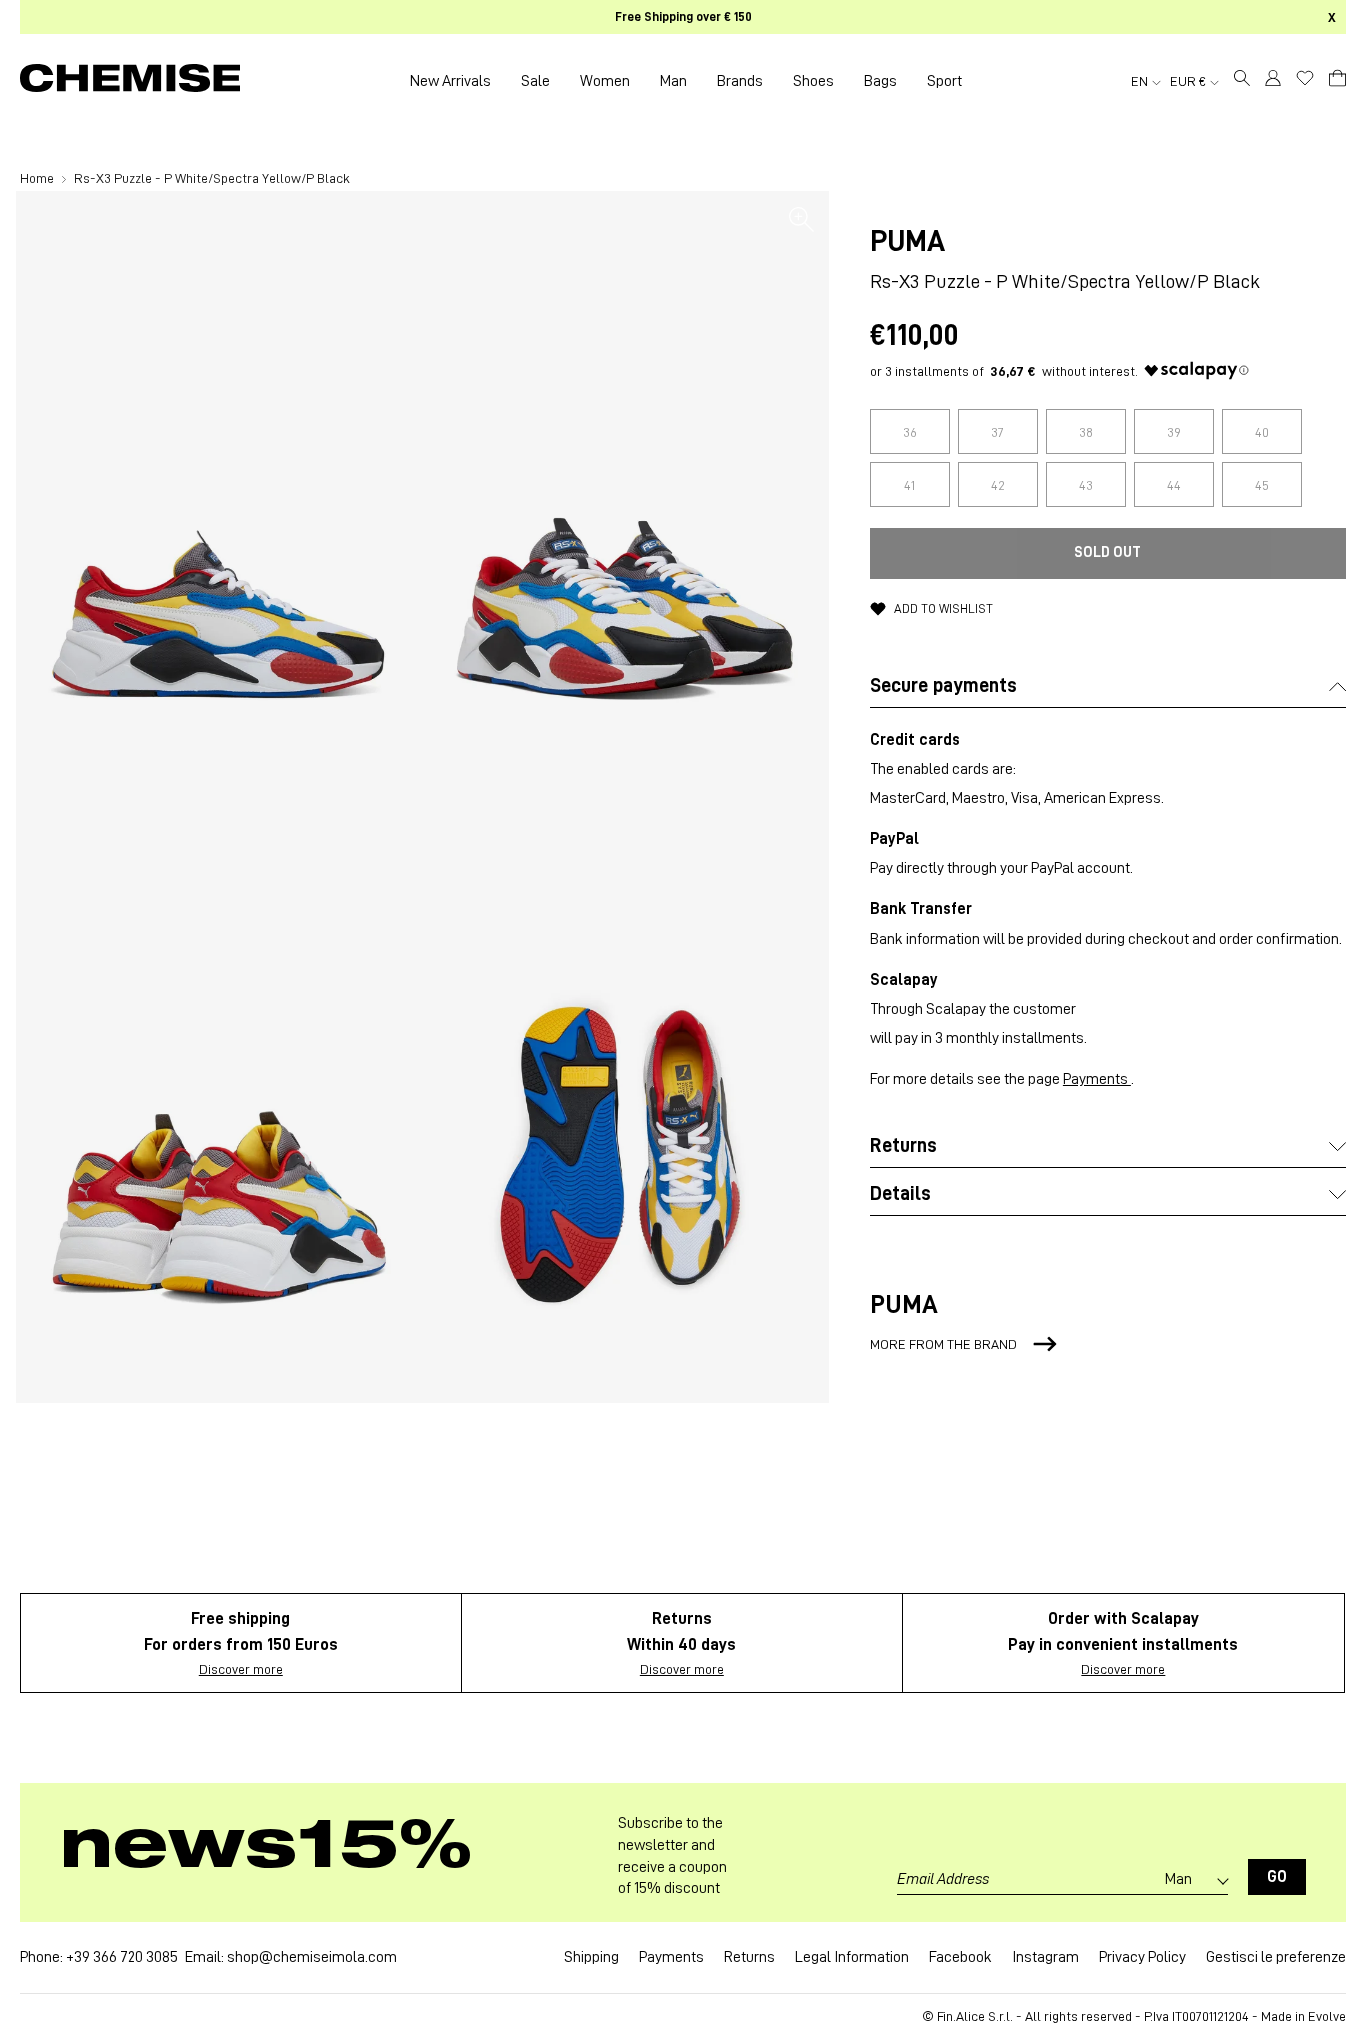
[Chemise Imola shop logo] (130, 81)
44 (1174, 485)
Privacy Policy (1142, 1957)
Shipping (591, 1957)
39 (1174, 432)
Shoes (813, 81)
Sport (944, 81)
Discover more (241, 1669)
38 (1086, 432)
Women (605, 81)
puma (907, 241)
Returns (749, 1957)
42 (998, 485)
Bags (880, 81)
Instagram (1045, 1957)
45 (1262, 485)
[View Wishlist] (1305, 78)
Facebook (960, 1957)
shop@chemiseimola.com (312, 1957)
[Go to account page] (1273, 81)
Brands (740, 81)
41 (909, 485)
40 (1262, 432)
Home (38, 178)
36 (910, 432)
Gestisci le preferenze (1276, 1957)
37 (997, 432)
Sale (535, 81)
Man (673, 81)
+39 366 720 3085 (122, 1957)
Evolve (1327, 2016)
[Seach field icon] (1242, 81)
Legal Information (852, 1957)
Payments (1097, 1079)
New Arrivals (450, 81)
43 (1086, 485)
